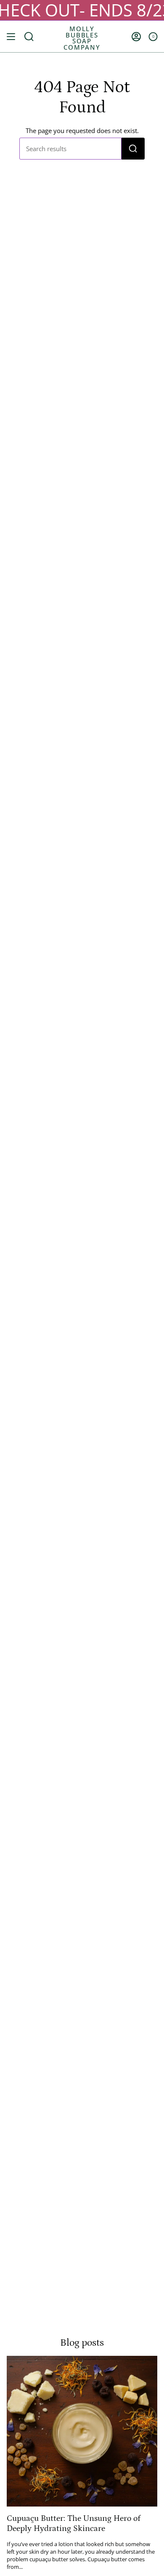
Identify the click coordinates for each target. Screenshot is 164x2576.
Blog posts (82, 2343)
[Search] (133, 149)
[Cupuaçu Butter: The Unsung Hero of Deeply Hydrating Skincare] (82, 2431)
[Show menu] (11, 36)
